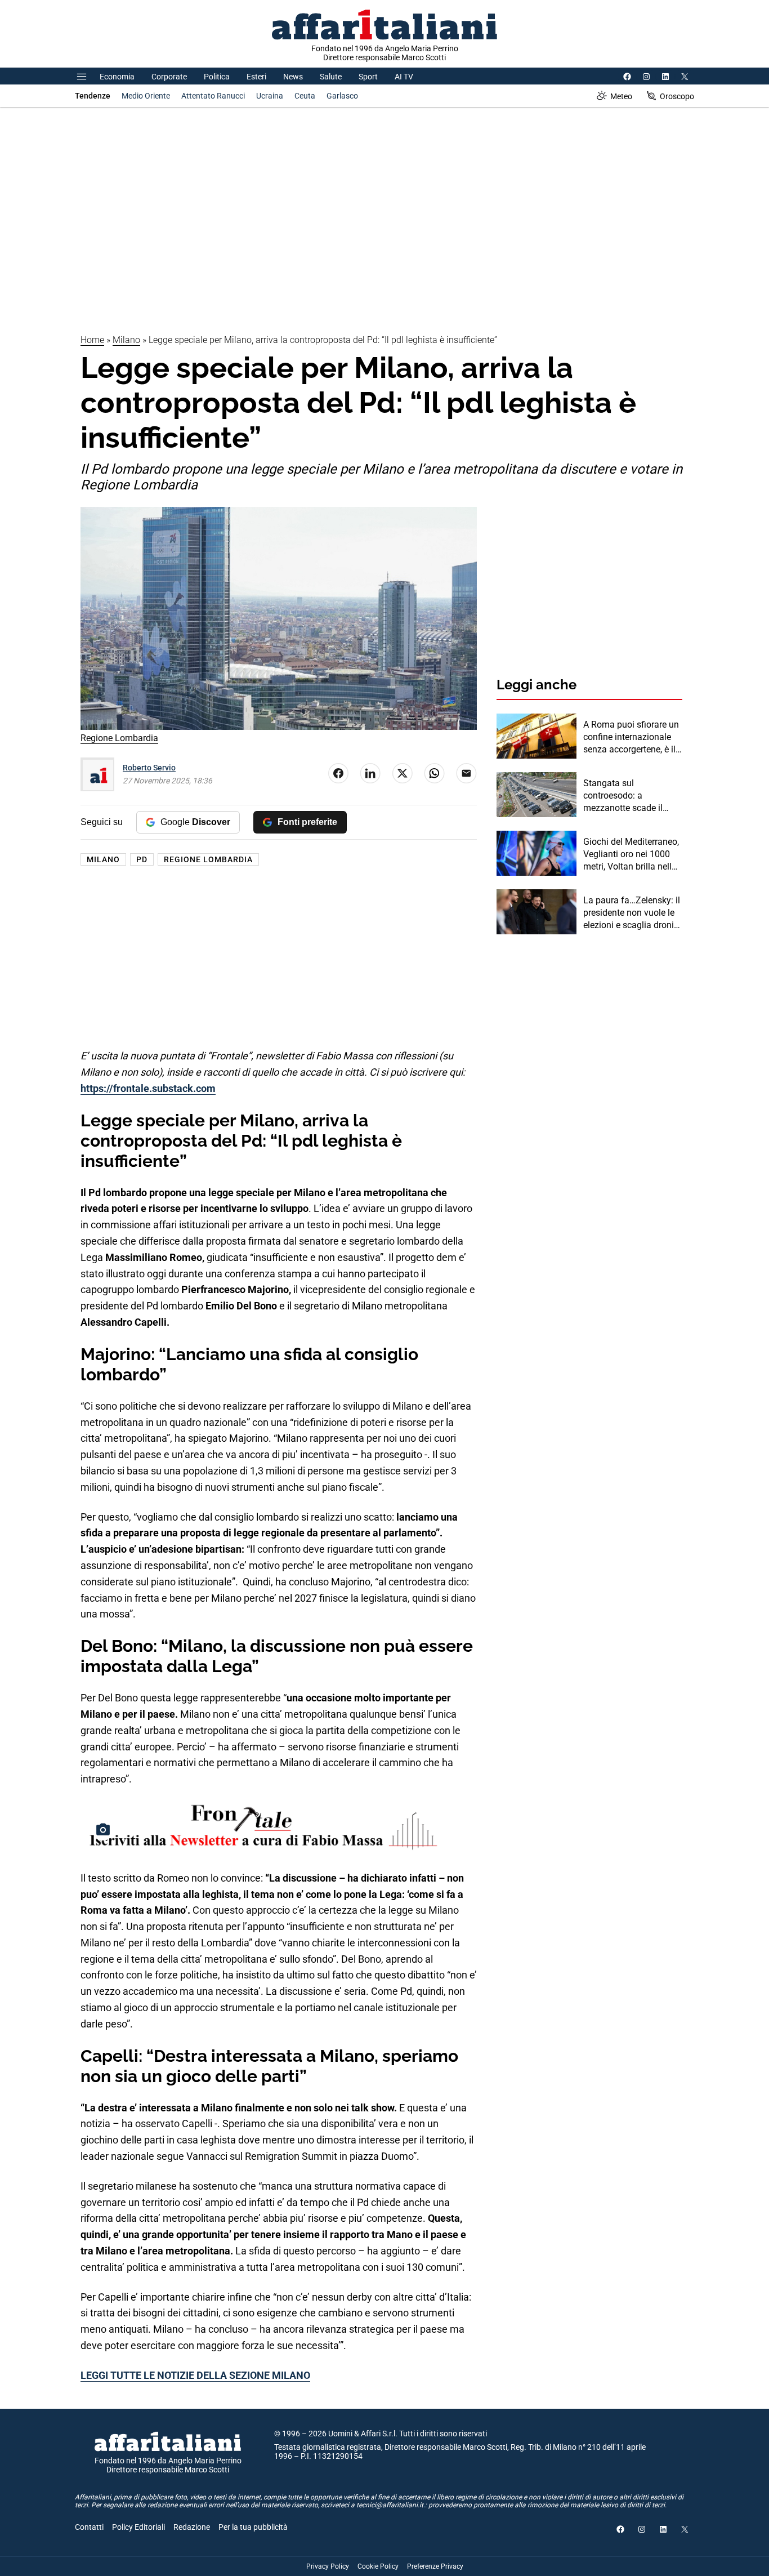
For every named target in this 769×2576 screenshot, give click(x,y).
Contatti (89, 2527)
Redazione (192, 2527)
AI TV (404, 77)
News (293, 77)
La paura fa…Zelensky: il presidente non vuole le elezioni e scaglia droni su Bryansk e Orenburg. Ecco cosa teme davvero (632, 913)
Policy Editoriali (138, 2527)
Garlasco (342, 96)
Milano (126, 340)
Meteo (621, 96)
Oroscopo (677, 96)
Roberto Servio (149, 768)
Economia (117, 77)
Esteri (256, 77)
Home (92, 340)
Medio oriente (146, 96)
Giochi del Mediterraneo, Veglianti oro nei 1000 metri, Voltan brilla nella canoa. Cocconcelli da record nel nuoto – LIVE (631, 855)
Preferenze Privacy (435, 2566)
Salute (331, 77)
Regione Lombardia (208, 859)
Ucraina (270, 96)
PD (142, 859)
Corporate (169, 77)
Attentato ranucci (213, 96)
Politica (217, 77)
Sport (368, 77)
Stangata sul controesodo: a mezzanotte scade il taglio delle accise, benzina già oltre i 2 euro (632, 796)
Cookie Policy (378, 2566)
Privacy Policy (328, 2566)
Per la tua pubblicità (253, 2527)
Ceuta (305, 96)
